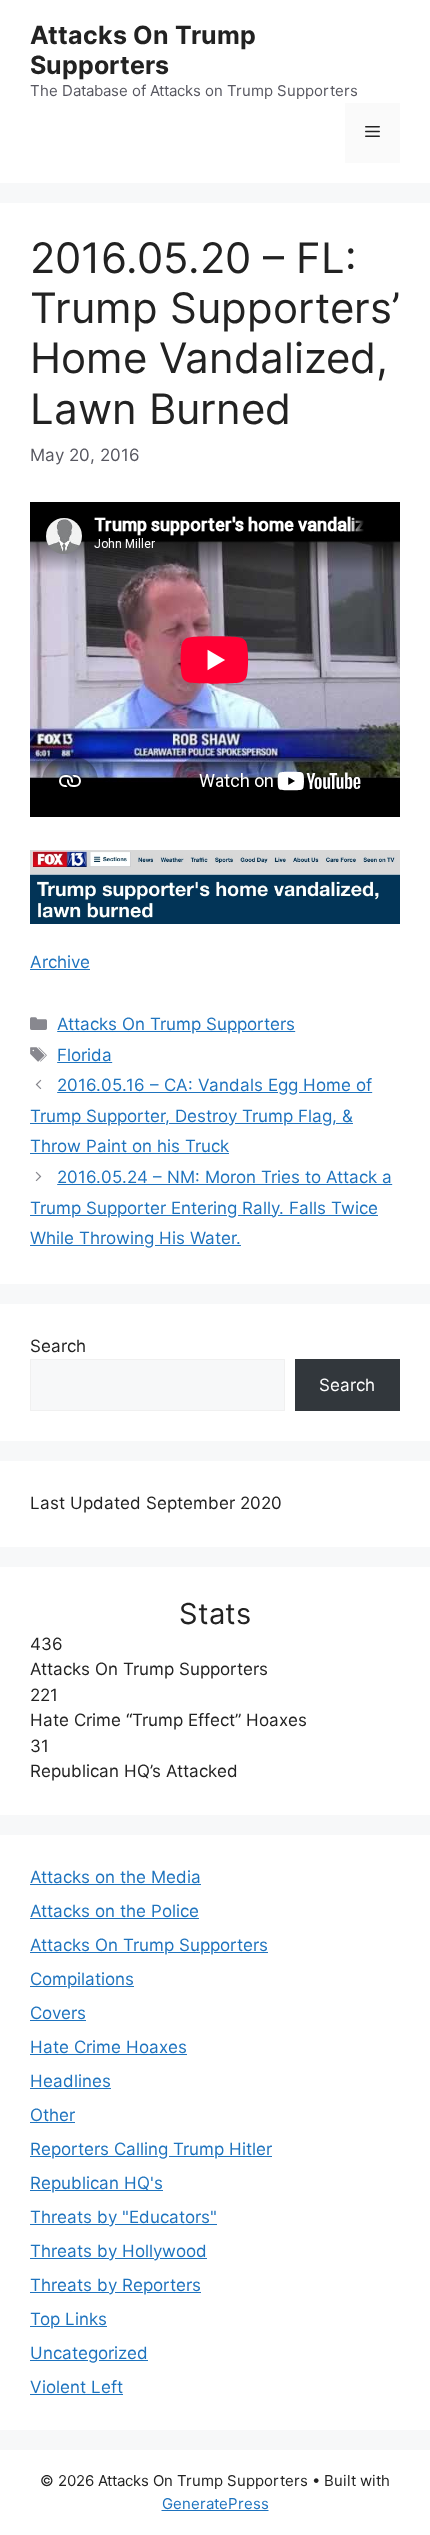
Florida (84, 1055)
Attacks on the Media (115, 1877)
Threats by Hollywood (118, 2251)
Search (58, 1346)
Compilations (82, 1979)
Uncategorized (89, 2353)
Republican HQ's (96, 2183)
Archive (60, 962)
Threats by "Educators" (123, 2217)
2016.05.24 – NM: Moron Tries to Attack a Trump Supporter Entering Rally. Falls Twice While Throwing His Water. (211, 1207)
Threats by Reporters (115, 2285)
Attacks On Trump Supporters (143, 50)
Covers (58, 2013)
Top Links (68, 2319)
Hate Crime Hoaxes (108, 2047)
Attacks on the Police (114, 1911)
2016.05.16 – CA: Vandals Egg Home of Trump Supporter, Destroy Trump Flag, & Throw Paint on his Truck (201, 1115)
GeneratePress (215, 2503)
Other (52, 2115)
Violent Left (76, 2387)
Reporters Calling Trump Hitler (151, 2149)
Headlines (70, 2081)
